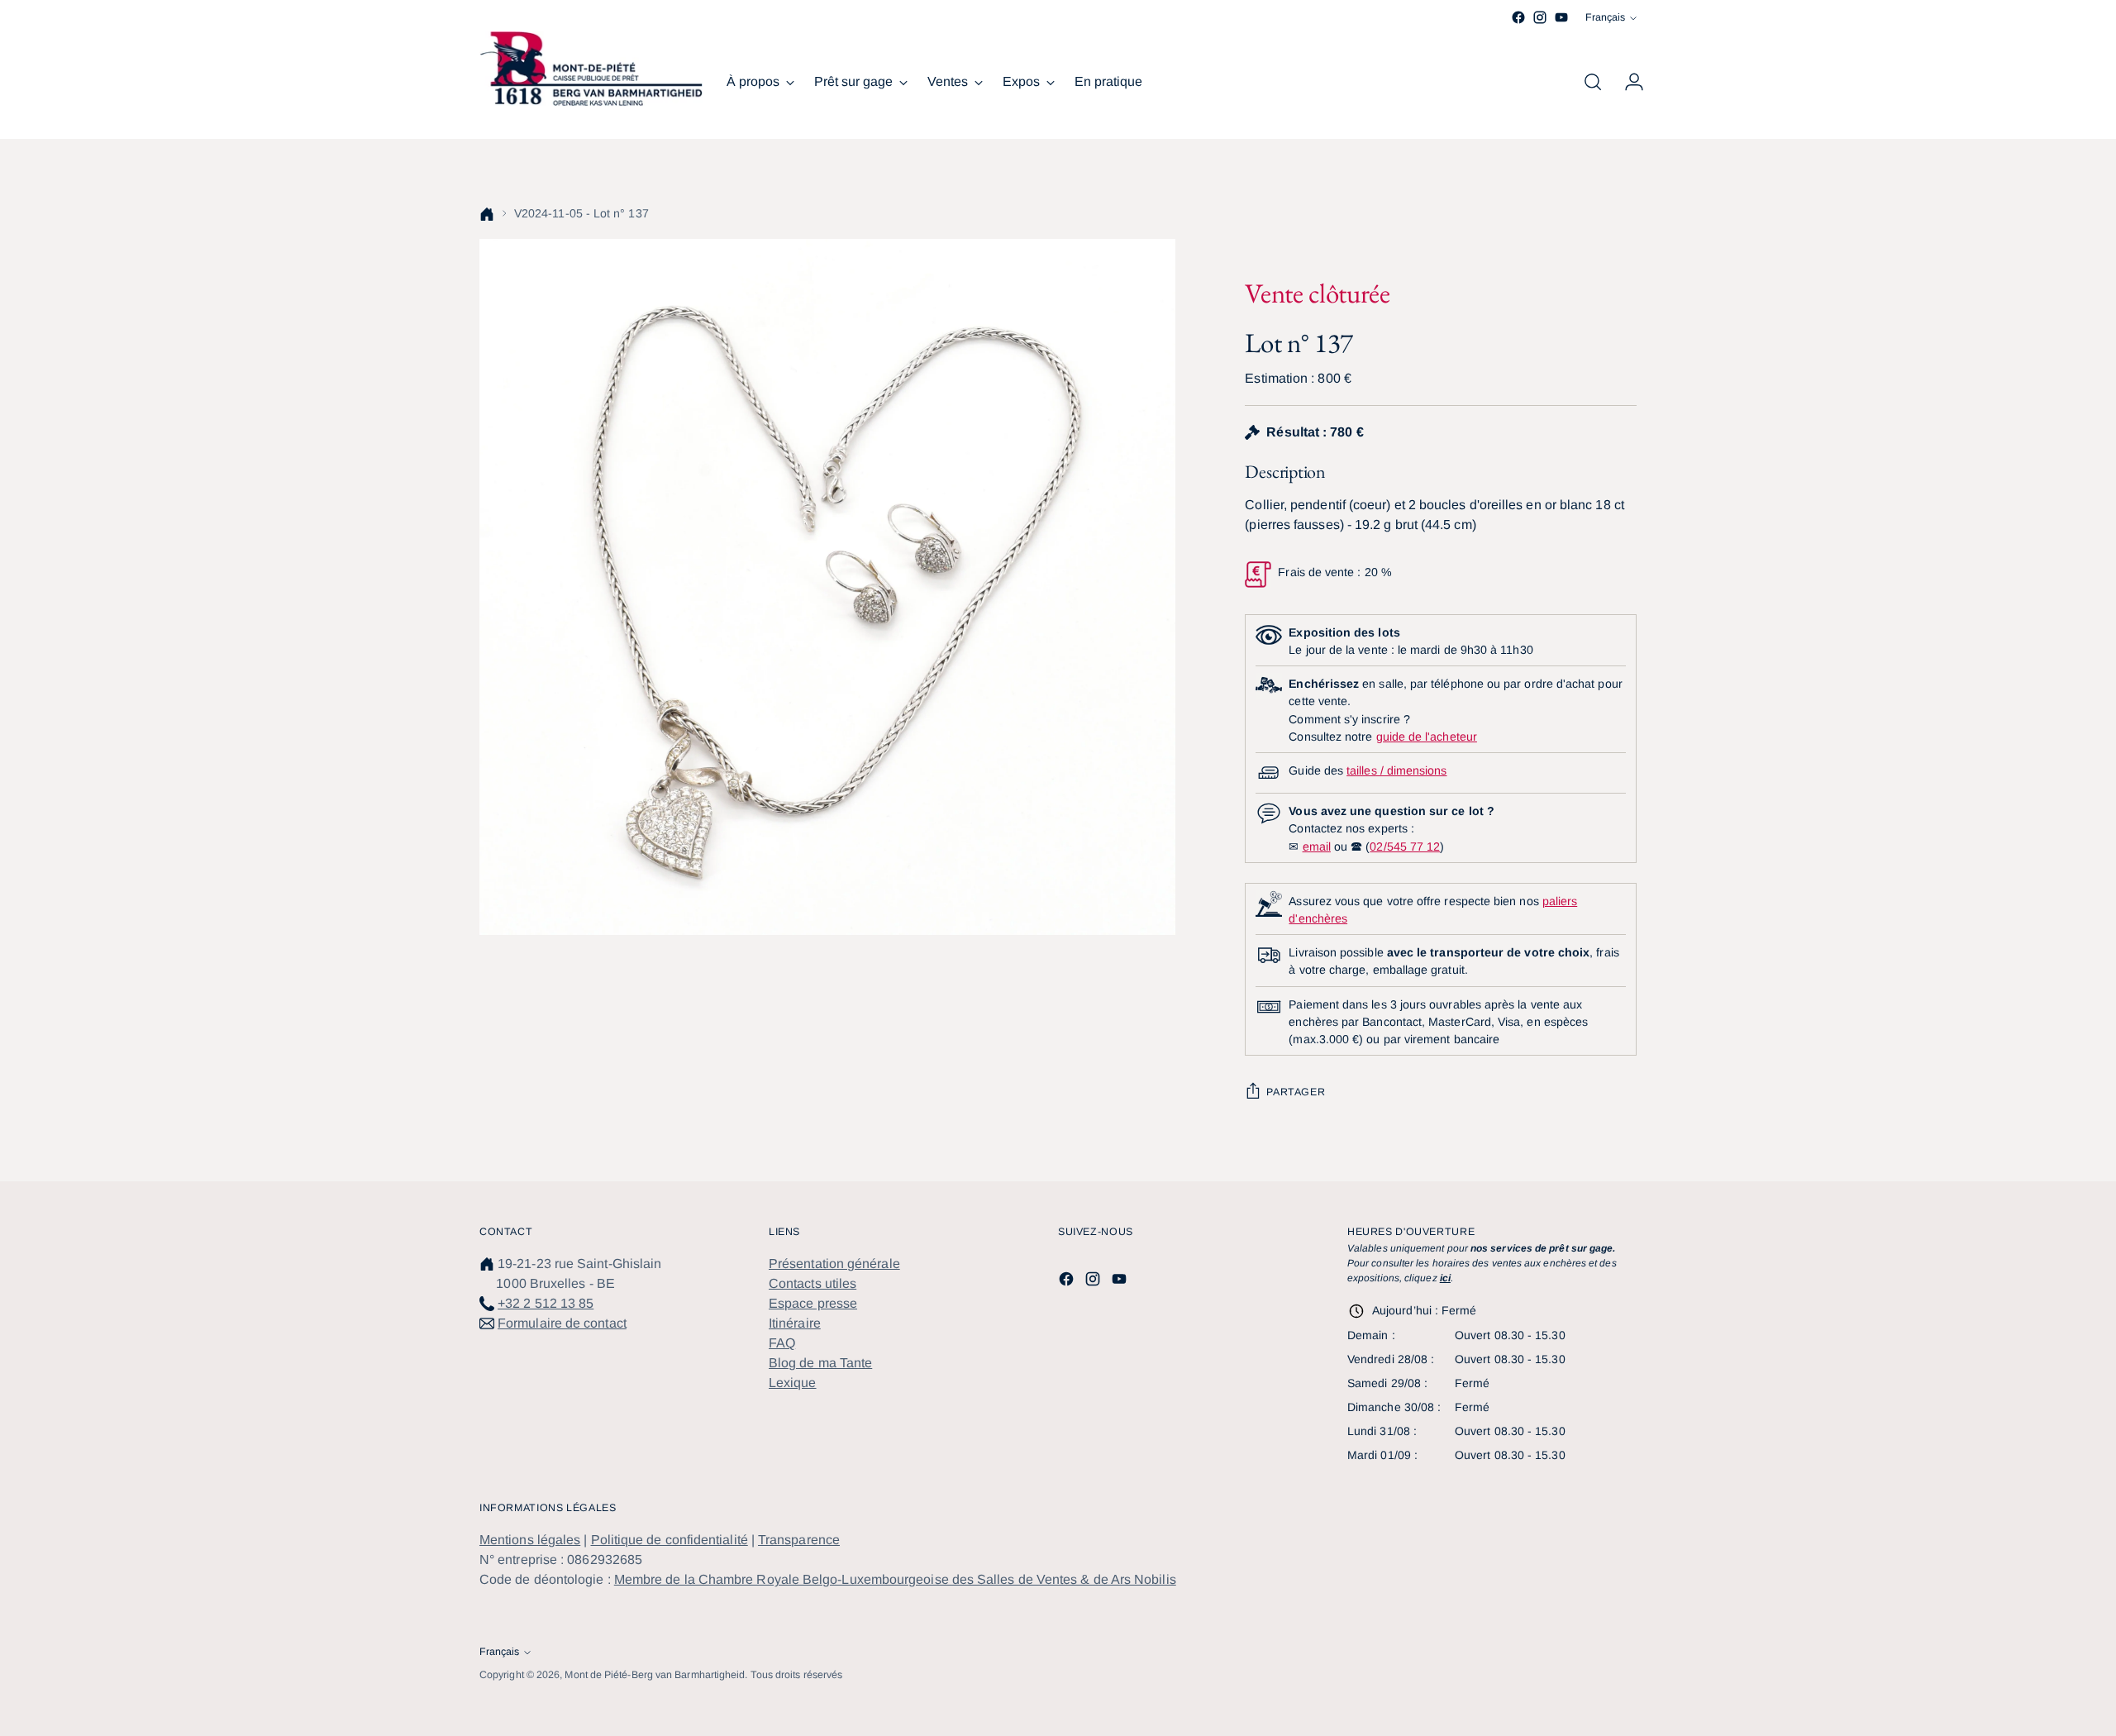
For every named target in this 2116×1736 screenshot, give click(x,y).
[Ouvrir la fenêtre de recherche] (1593, 82)
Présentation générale (834, 1264)
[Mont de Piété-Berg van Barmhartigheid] (591, 69)
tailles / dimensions (1396, 770)
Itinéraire (795, 1323)
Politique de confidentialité (670, 1540)
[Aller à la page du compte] (1628, 82)
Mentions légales (530, 1540)
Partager (1296, 1092)
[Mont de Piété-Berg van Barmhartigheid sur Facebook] (1518, 17)
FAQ (782, 1343)
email (1317, 847)
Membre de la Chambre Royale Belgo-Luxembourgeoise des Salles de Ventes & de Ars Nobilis (895, 1579)
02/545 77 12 (1405, 847)
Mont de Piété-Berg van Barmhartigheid (655, 1675)
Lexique (793, 1383)
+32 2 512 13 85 (546, 1303)
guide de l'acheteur (1427, 737)
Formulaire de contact (562, 1323)
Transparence (799, 1540)
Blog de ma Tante (820, 1363)
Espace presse (813, 1303)
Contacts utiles (813, 1283)
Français (1605, 17)
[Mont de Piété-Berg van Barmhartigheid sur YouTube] (1561, 17)
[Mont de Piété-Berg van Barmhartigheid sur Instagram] (1540, 17)
